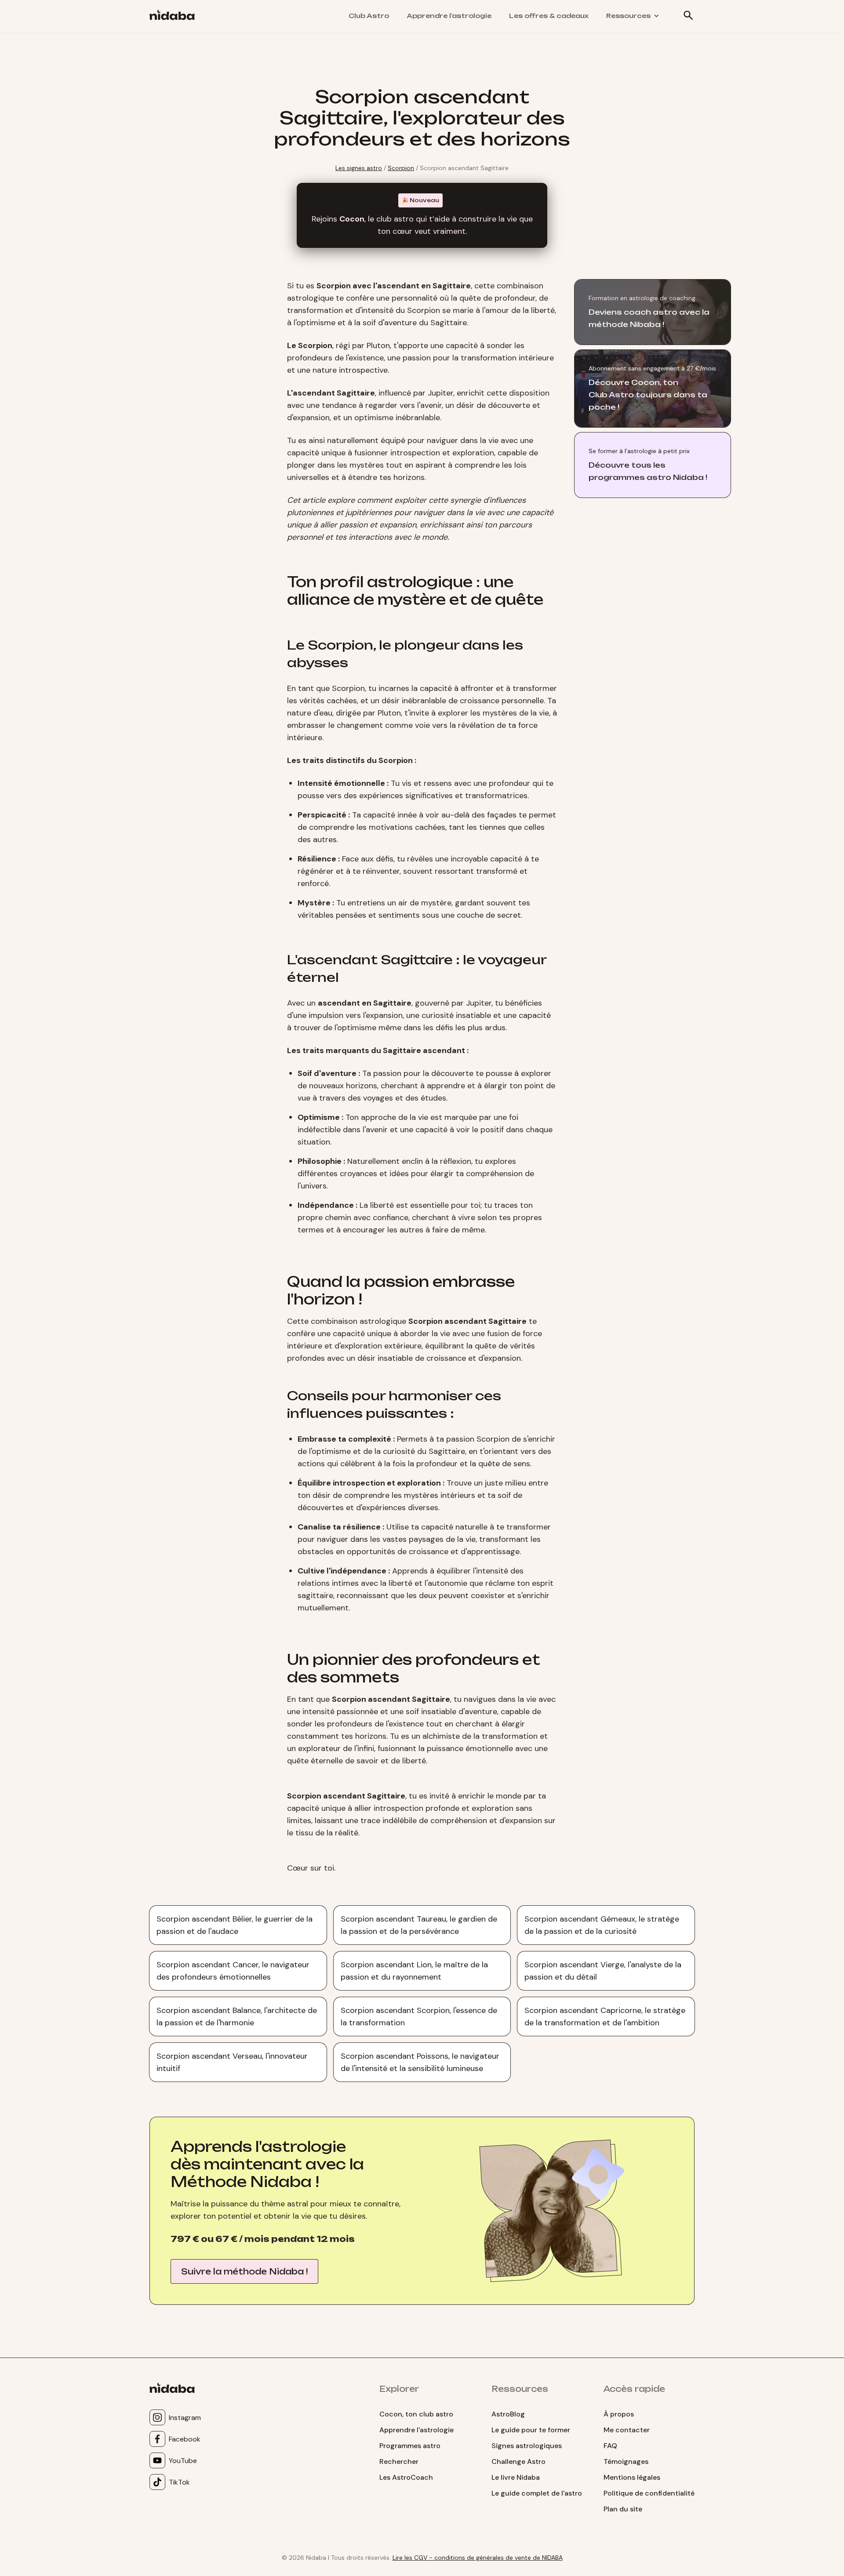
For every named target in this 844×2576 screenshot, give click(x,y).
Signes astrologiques (527, 2446)
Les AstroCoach (406, 2477)
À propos (619, 2414)
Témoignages (626, 2462)
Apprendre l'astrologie (449, 16)
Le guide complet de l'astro (537, 2493)
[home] (176, 16)
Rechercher (399, 2462)
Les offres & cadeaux (549, 16)
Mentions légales (632, 2477)
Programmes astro (410, 2446)
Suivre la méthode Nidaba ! (244, 2271)
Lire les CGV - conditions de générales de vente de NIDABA (478, 2558)
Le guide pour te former (531, 2430)
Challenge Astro (518, 2462)
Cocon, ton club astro (416, 2414)
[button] (633, 16)
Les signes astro (359, 168)
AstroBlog (508, 2414)
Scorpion (401, 168)
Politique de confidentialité (649, 2493)
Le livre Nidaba (516, 2477)
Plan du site (623, 2509)
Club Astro (369, 16)
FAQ (610, 2446)
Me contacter (627, 2430)
